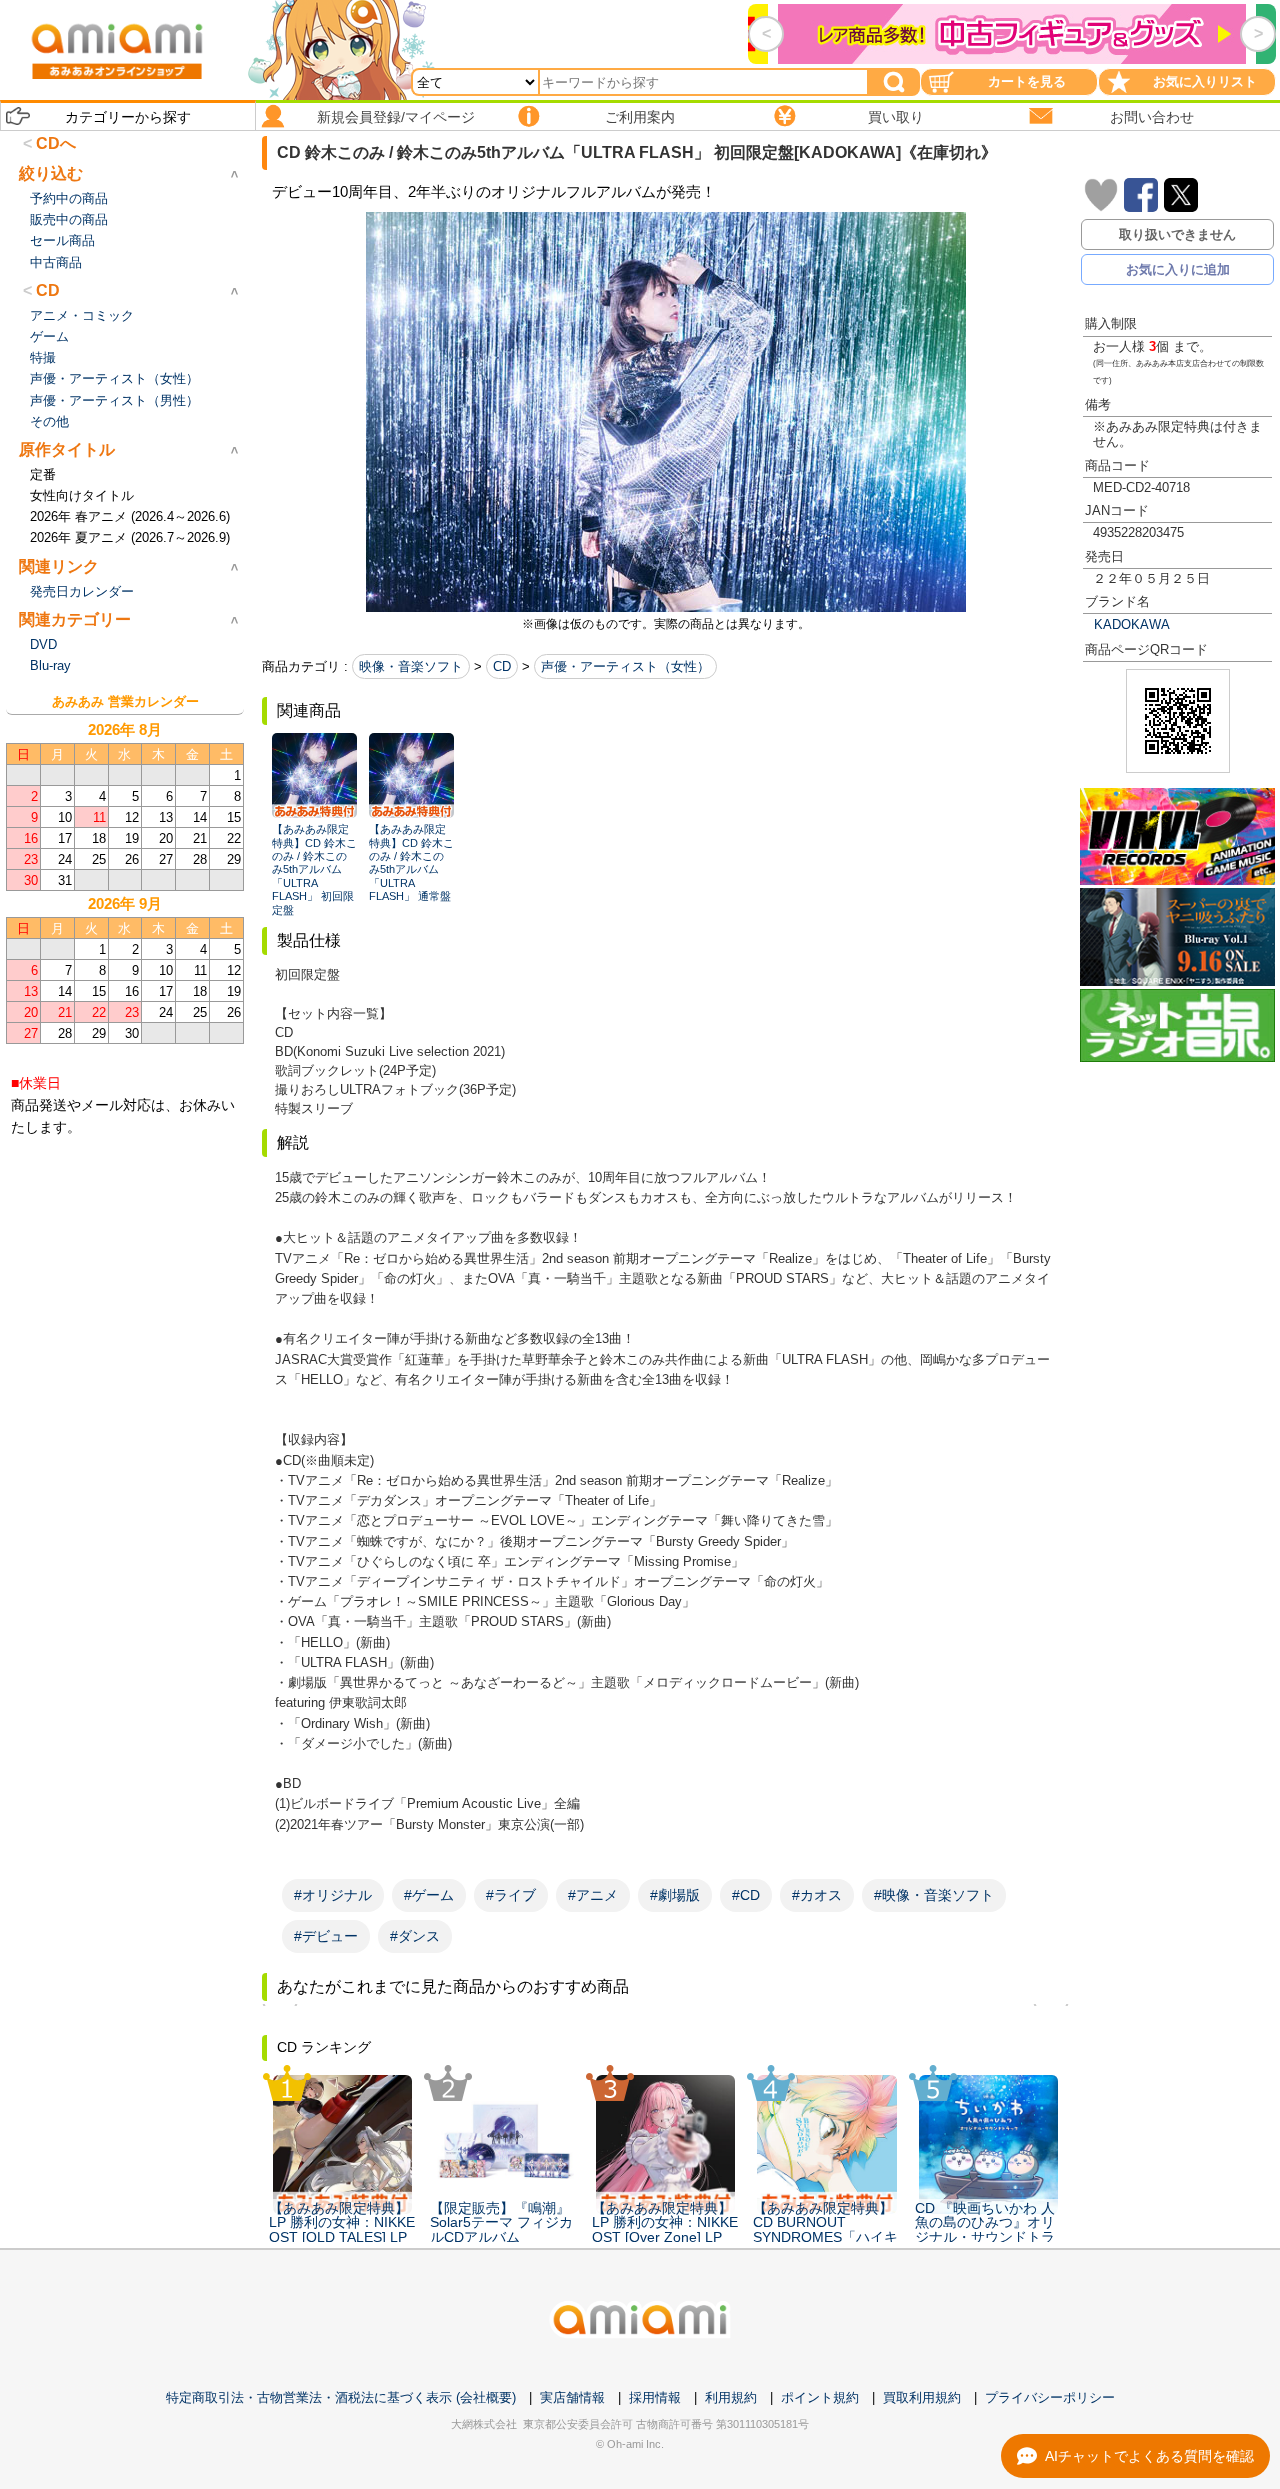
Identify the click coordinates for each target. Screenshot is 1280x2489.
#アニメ (593, 1895)
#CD (746, 1895)
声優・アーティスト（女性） (625, 666)
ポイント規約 (820, 2397)
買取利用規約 (922, 2397)
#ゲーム (429, 1895)
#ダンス (415, 1936)
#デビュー (326, 1936)
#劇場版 (675, 1895)
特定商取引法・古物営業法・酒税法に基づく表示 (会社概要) (341, 2397)
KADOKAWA (1132, 624)
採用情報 (655, 2397)
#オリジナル (333, 1895)
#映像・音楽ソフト (934, 1895)
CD (502, 666)
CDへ (56, 143)
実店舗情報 (572, 2397)
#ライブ (511, 1895)
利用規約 (731, 2397)
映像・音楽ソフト (411, 666)
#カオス (817, 1895)
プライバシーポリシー (1050, 2397)
